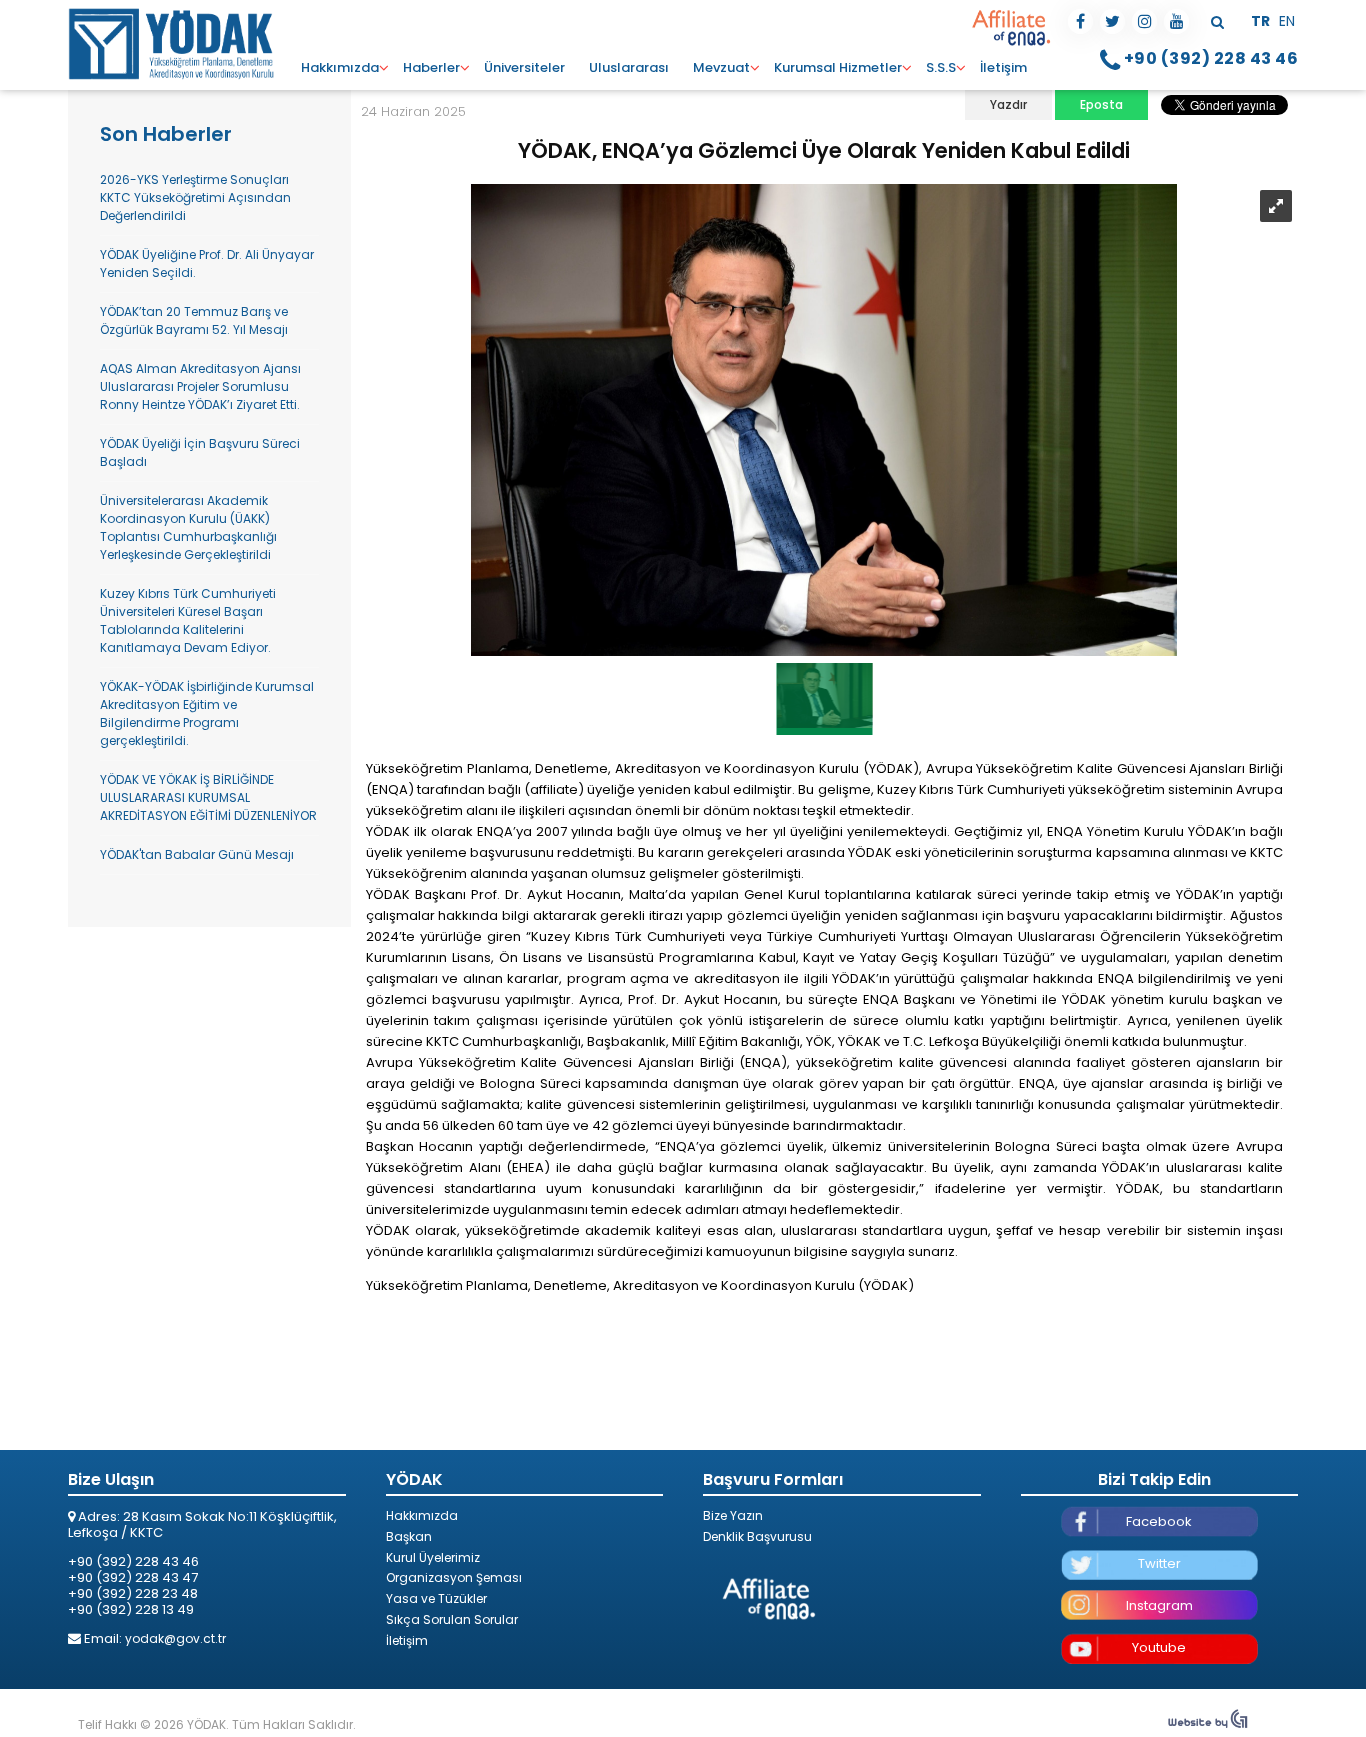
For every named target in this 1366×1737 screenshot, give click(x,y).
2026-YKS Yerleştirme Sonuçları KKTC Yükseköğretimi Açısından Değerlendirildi (195, 197)
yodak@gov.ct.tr (175, 1638)
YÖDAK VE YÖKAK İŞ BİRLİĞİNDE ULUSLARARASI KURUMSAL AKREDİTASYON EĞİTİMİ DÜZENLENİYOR (208, 797)
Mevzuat (721, 67)
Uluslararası (629, 67)
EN (1287, 21)
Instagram (1159, 1605)
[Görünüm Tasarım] (1208, 1724)
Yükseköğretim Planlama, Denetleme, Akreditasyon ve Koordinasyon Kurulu (173, 43)
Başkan (409, 1536)
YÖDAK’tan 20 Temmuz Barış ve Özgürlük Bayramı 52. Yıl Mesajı (194, 320)
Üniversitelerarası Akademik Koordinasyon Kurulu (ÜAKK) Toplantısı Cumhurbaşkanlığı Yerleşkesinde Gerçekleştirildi (188, 527)
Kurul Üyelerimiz (433, 1557)
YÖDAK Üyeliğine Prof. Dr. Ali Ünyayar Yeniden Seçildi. (207, 263)
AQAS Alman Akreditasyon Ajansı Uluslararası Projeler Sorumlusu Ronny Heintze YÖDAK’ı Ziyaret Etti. (200, 386)
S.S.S (941, 67)
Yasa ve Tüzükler (436, 1598)
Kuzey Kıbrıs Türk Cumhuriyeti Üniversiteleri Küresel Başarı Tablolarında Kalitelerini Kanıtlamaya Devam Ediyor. (188, 620)
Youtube (1159, 1647)
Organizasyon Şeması (454, 1577)
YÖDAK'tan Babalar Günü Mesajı (197, 854)
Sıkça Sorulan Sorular (452, 1619)
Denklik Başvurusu (757, 1536)
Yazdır (1008, 104)
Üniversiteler (524, 67)
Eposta (1101, 104)
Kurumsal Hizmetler (838, 67)
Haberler (431, 67)
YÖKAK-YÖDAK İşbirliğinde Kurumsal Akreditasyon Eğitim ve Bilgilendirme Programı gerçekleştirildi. (207, 713)
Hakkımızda (340, 67)
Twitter (1159, 1563)
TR (1262, 21)
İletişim (1003, 67)
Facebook (1159, 1521)
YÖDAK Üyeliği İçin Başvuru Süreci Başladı (200, 452)
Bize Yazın (733, 1515)
